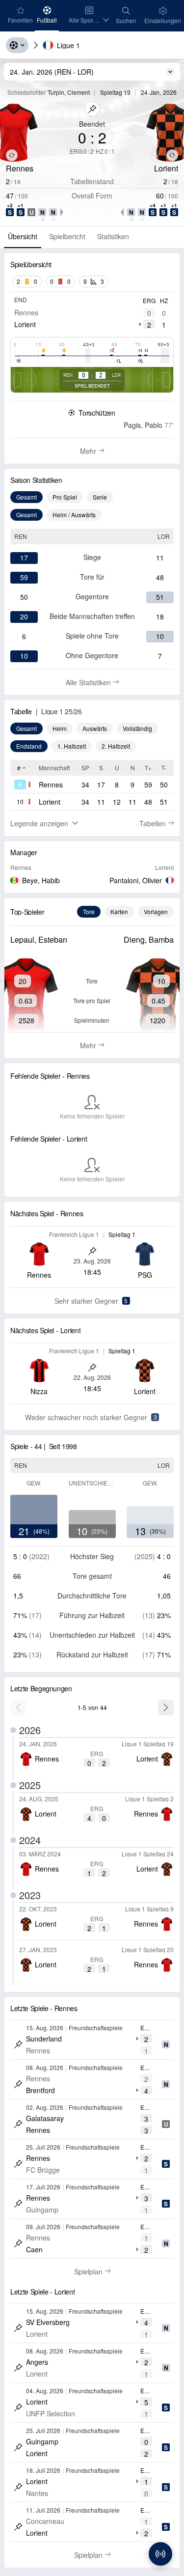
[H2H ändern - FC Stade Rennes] (12, 155)
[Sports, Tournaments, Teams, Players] (17, 45)
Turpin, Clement (69, 92)
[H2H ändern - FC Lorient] (172, 155)
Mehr (94, 451)
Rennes (26, 312)
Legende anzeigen (39, 823)
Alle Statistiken (102, 682)
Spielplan (97, 2271)
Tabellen (157, 823)
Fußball (48, 20)
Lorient (25, 324)
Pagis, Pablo (143, 425)
